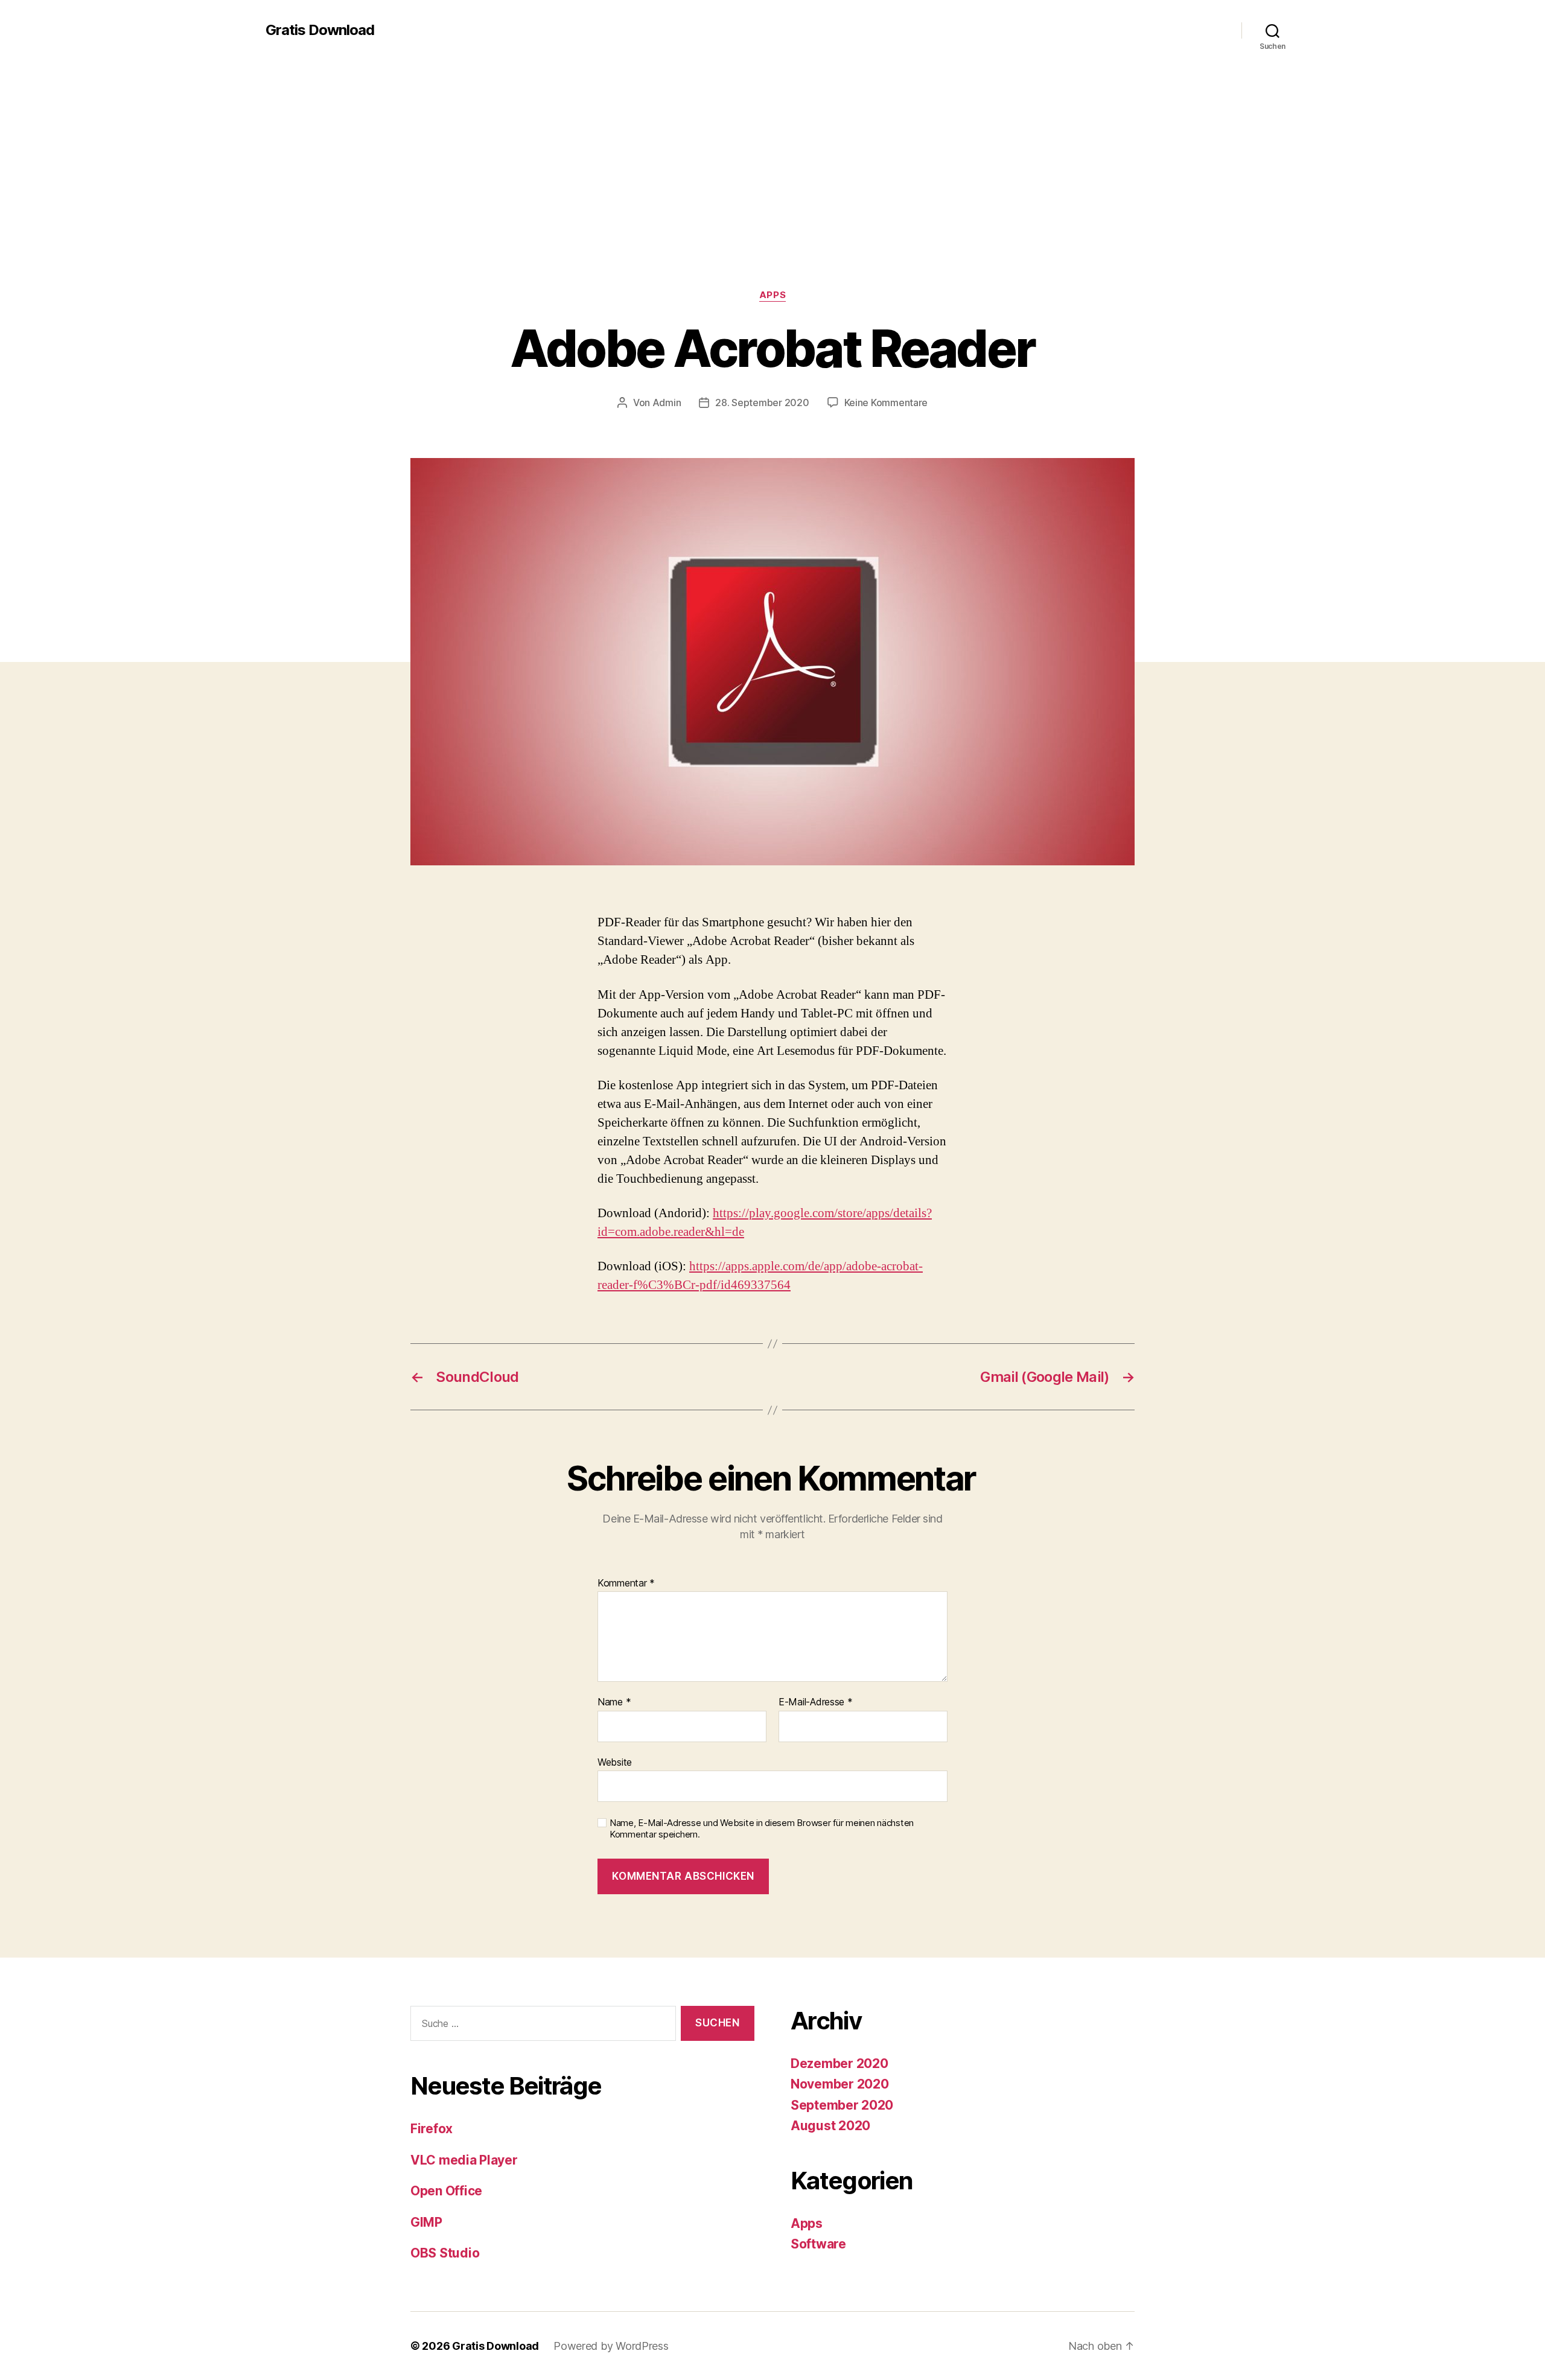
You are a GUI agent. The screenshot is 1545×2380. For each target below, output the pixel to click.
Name (614, 1702)
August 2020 (830, 2126)
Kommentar (626, 1583)
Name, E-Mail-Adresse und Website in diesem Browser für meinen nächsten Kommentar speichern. (762, 1829)
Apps (772, 295)
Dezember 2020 (839, 2063)
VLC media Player (464, 2160)
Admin (667, 402)
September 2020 (842, 2105)
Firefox (432, 2129)
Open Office (446, 2191)
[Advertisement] (772, 199)
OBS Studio (445, 2253)
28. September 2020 (762, 402)
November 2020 (840, 2084)
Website (615, 1762)
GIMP (426, 2222)
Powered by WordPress (611, 2346)
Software (818, 2244)
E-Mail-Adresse (816, 1702)
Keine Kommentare (886, 402)
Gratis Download (320, 30)
